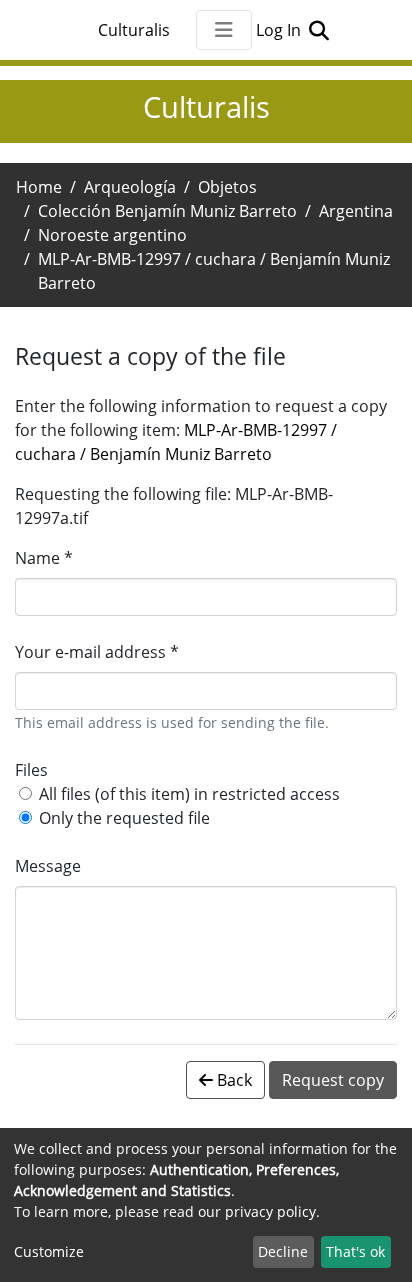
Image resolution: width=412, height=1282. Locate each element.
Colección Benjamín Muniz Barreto (167, 211)
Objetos (227, 187)
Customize (49, 1251)
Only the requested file (124, 818)
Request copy (333, 1080)
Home (39, 187)
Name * (44, 558)
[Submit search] (318, 30)
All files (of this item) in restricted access (189, 794)
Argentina (356, 211)
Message (48, 866)
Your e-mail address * (97, 652)
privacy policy (270, 1211)
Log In (280, 30)
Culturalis (134, 30)
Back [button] (232, 1080)
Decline (283, 1251)
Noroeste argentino (112, 235)
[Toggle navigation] (224, 30)
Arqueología (130, 187)
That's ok (355, 1251)
